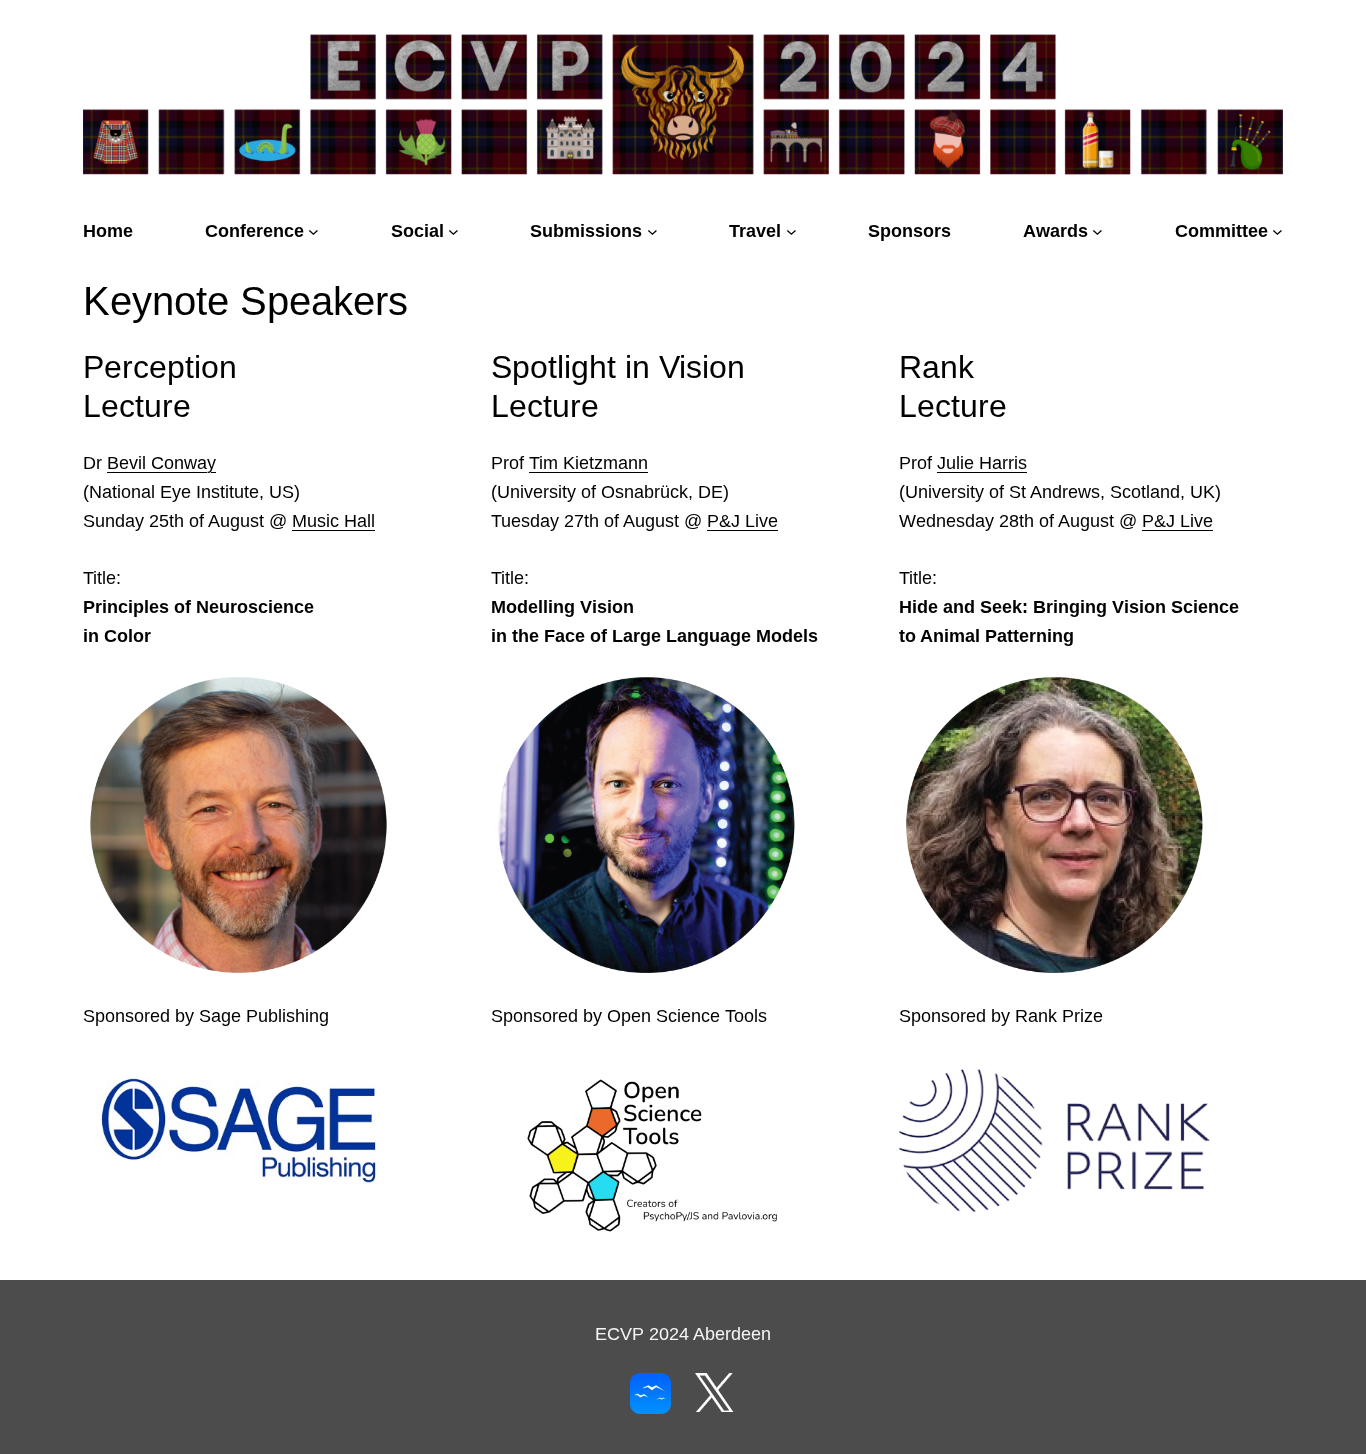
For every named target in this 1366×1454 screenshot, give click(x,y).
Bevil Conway (161, 463)
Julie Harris (982, 463)
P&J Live (742, 521)
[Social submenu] (453, 231)
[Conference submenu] (313, 231)
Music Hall (333, 521)
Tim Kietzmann (588, 463)
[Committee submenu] (1277, 231)
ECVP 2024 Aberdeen (683, 1334)
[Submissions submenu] (652, 231)
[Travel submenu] (791, 231)
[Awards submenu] (1097, 231)
